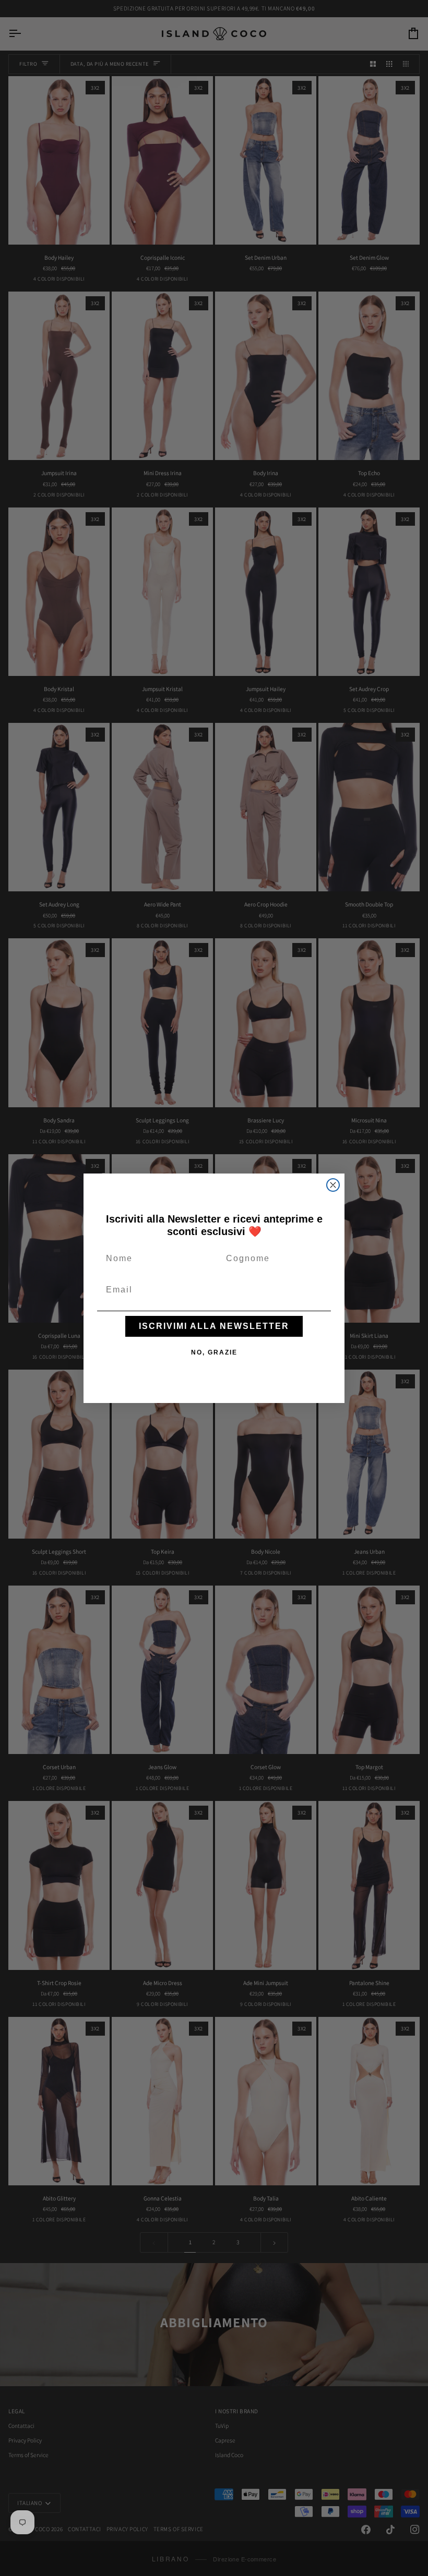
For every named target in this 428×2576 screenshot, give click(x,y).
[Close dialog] (333, 1185)
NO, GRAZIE (214, 1352)
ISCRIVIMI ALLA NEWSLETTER (214, 1326)
